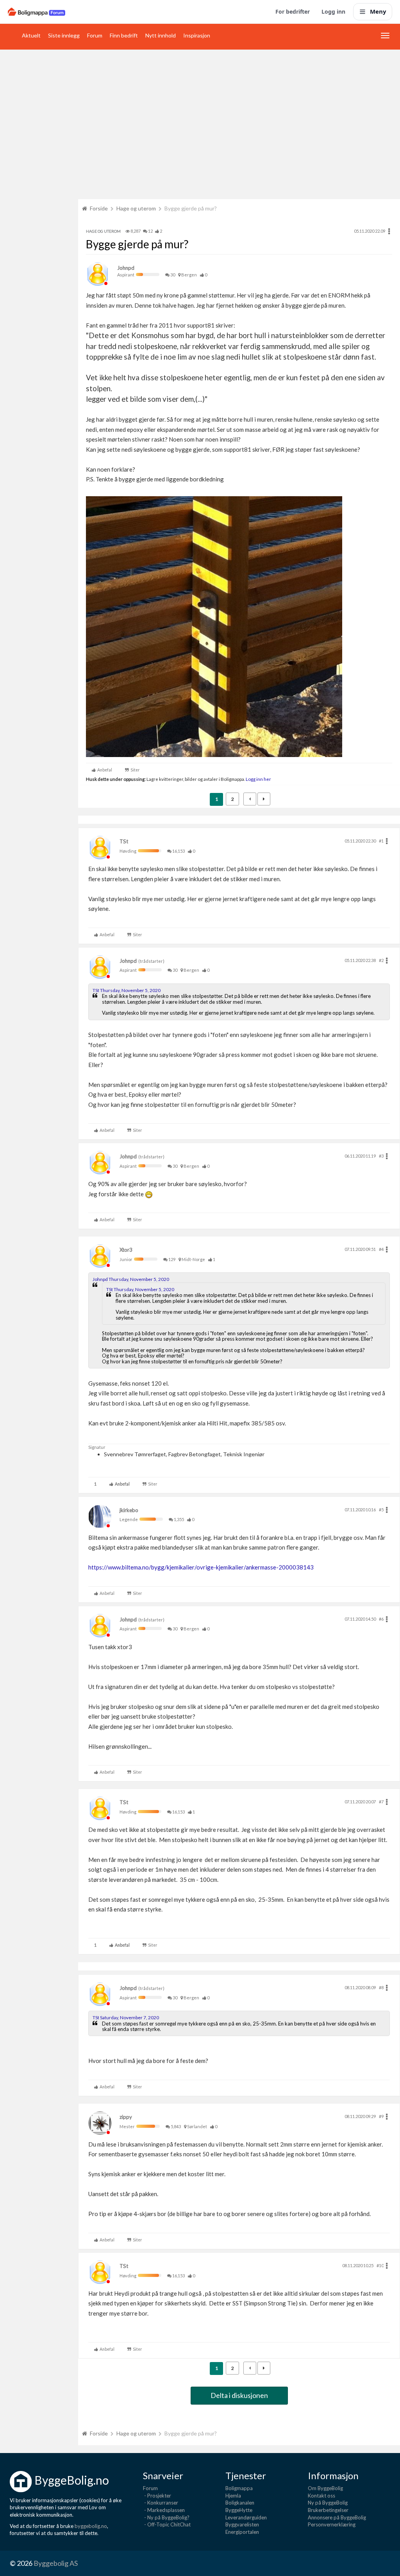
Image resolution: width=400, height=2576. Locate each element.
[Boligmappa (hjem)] (37, 12)
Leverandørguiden (246, 2517)
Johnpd (126, 268)
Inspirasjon (197, 35)
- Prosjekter (157, 2496)
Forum (95, 35)
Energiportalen (242, 2532)
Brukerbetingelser (328, 2510)
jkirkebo (129, 1510)
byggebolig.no (91, 2526)
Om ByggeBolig (325, 2488)
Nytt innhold (161, 35)
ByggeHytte (239, 2510)
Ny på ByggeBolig (328, 2503)
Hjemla (233, 2496)
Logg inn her (258, 779)
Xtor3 (126, 1250)
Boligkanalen (240, 2503)
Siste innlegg (64, 35)
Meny (378, 11)
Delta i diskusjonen (239, 2395)
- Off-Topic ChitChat (167, 2524)
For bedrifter (293, 12)
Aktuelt (31, 35)
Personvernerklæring (332, 2524)
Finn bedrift (124, 35)
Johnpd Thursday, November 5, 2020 (131, 1279)
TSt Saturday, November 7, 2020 (126, 2018)
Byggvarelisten (242, 2524)
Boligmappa (239, 2488)
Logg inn (333, 12)
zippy (126, 2117)
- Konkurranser (161, 2503)
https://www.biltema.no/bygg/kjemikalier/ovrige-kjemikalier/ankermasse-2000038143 (201, 1567)
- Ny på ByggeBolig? (166, 2517)
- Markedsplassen (164, 2510)
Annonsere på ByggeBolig (337, 2517)
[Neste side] (264, 799)
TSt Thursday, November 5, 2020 (127, 990)
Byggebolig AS (56, 2563)
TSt (124, 841)
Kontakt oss (321, 2496)
